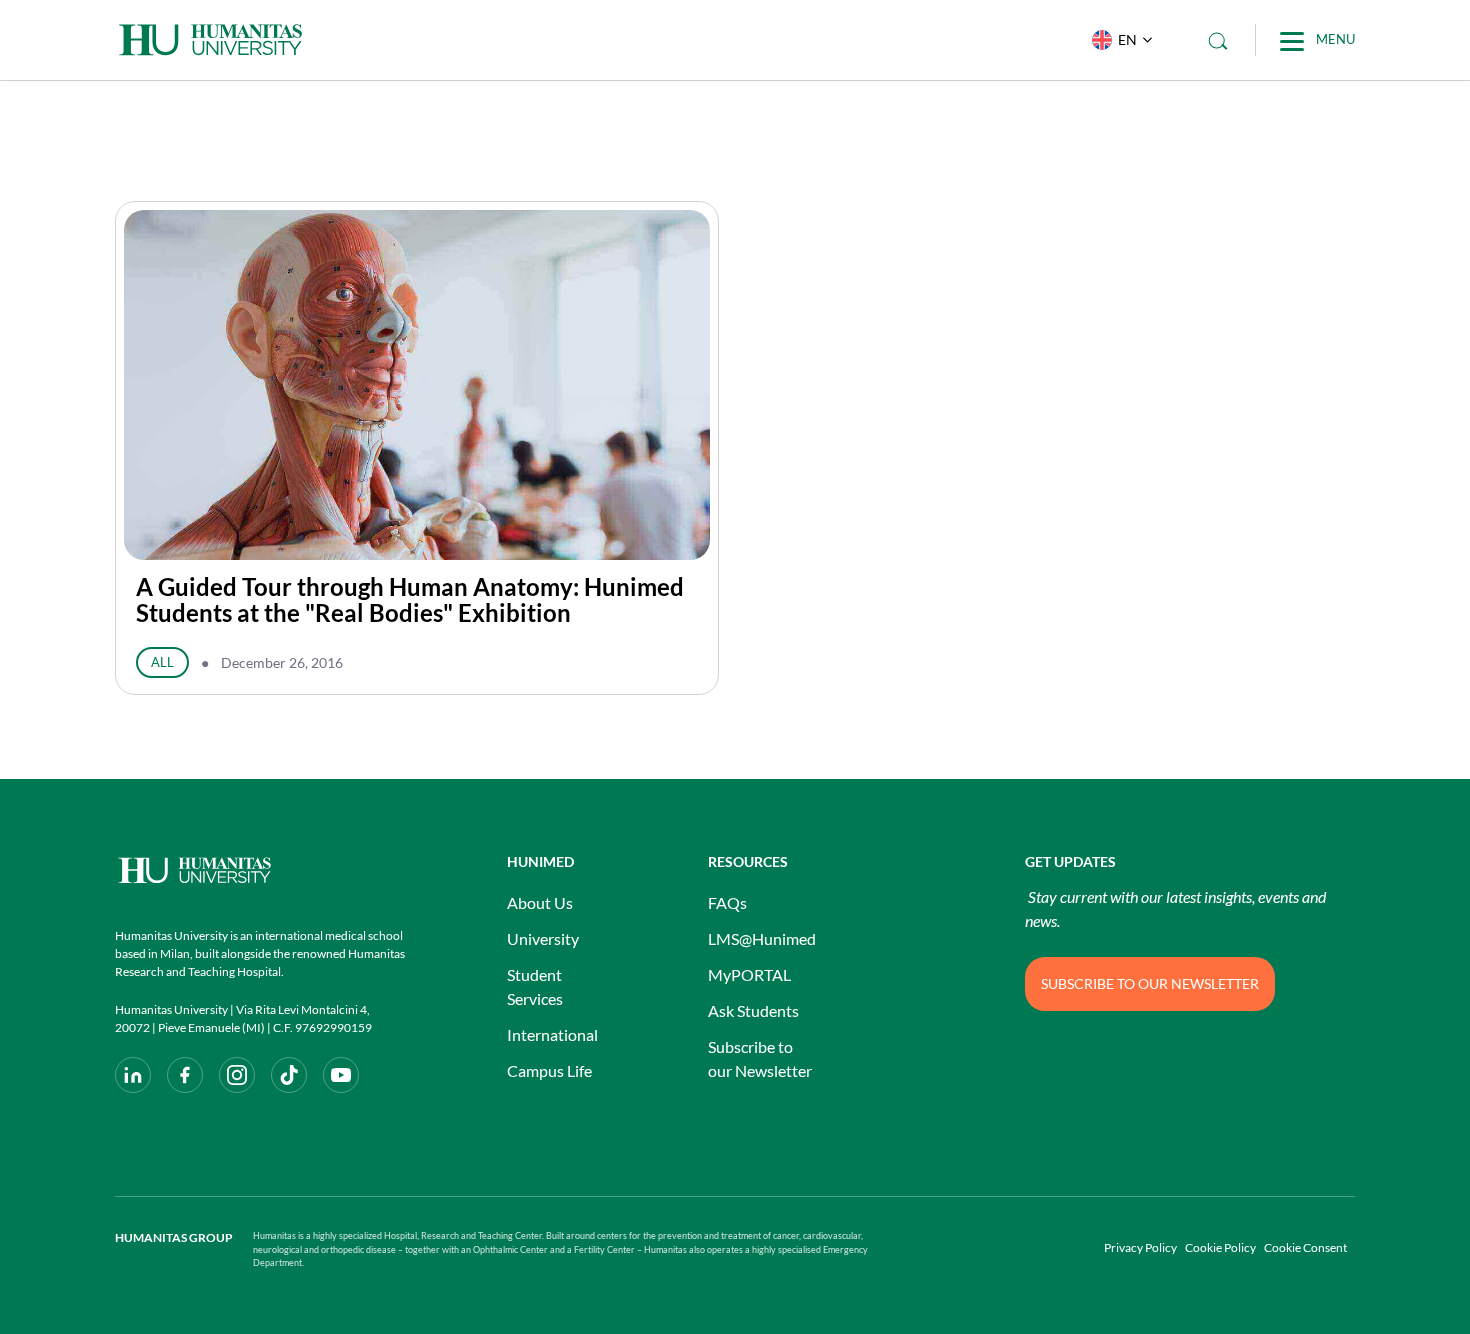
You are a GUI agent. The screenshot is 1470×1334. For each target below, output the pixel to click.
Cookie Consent (1305, 1247)
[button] (1117, 40)
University (543, 938)
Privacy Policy (1140, 1247)
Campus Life (549, 1070)
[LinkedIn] (133, 1075)
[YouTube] (341, 1075)
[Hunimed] (260, 870)
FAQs (727, 902)
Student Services (535, 986)
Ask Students (753, 1010)
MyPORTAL (749, 974)
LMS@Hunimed (762, 938)
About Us (540, 902)
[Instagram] (237, 1075)
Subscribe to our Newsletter (760, 1058)
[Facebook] (185, 1075)
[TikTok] (289, 1075)
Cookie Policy (1220, 1247)
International (552, 1034)
